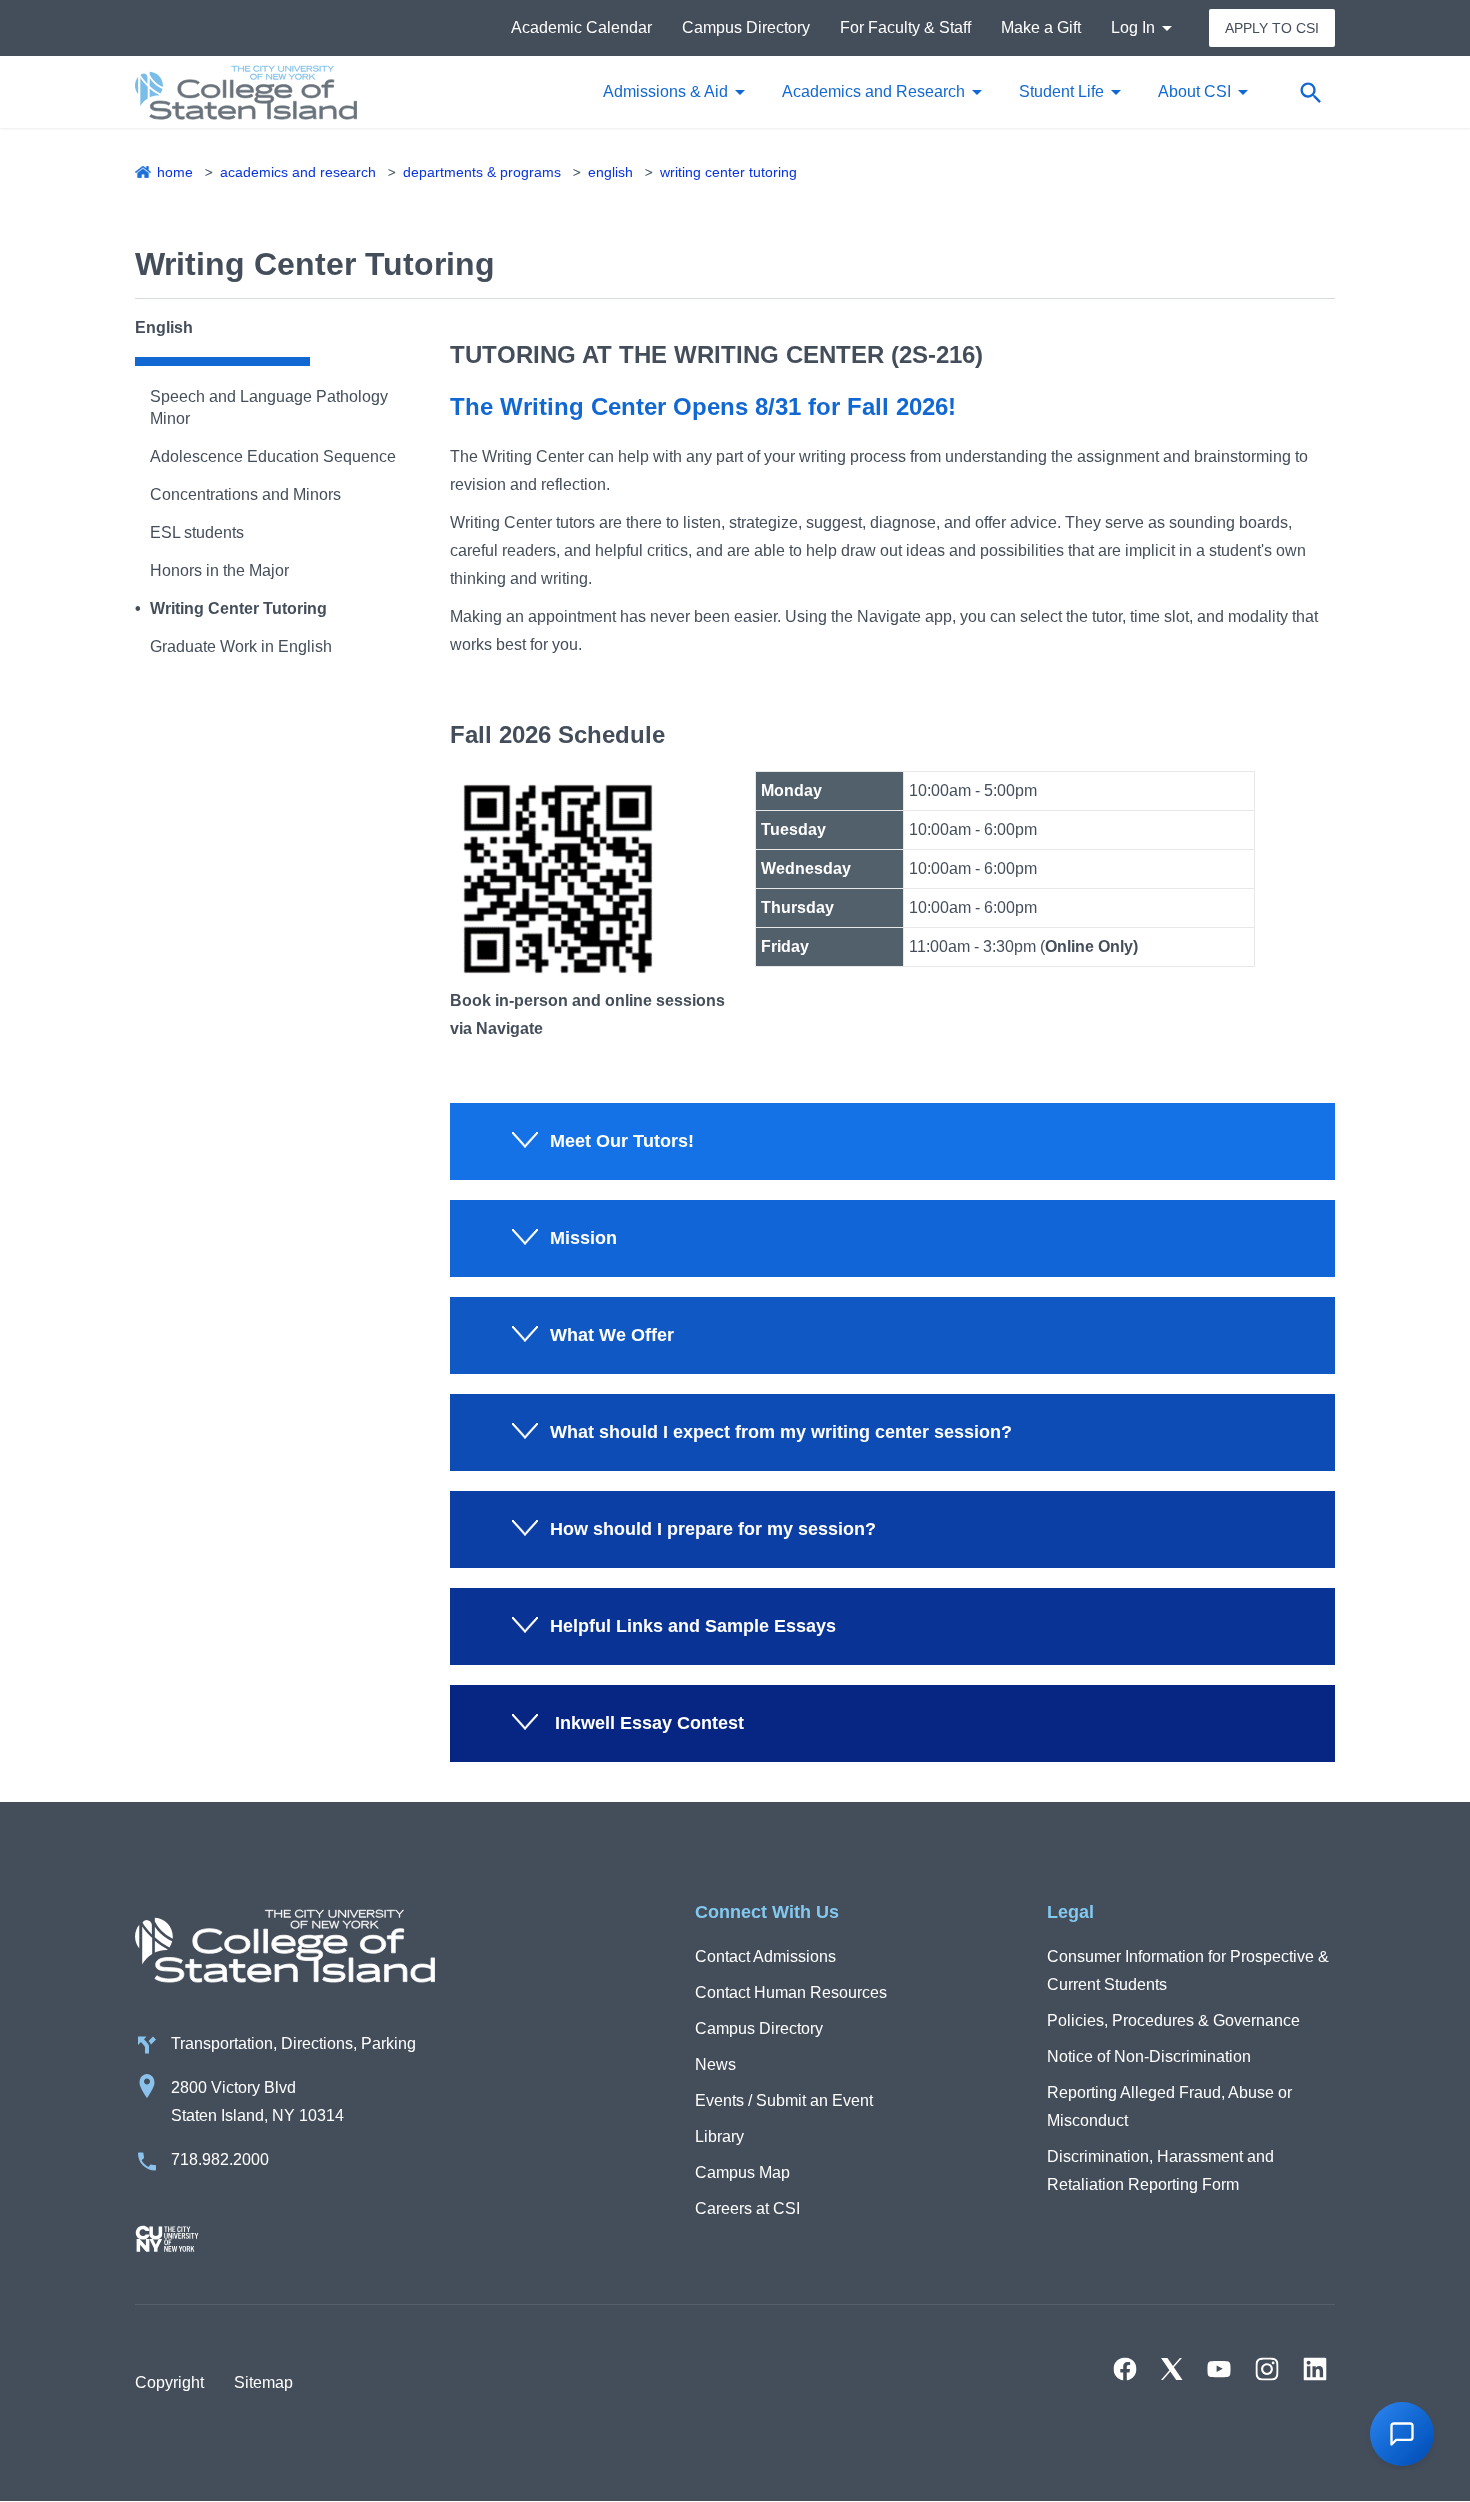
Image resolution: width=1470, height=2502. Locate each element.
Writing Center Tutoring (728, 172)
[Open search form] (1310, 92)
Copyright (169, 2382)
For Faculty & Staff (905, 27)
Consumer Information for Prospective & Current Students (1188, 1970)
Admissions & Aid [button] (665, 91)
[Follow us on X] (1172, 2369)
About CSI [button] (1194, 91)
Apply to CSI (1272, 28)
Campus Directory (746, 27)
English (610, 172)
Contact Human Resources (791, 1992)
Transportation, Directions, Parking (293, 2043)
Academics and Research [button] (873, 91)
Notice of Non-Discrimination (1149, 2056)
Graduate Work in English (241, 646)
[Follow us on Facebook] (1125, 2369)
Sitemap (263, 2382)
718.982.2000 (220, 2159)
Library (719, 2136)
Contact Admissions (765, 1956)
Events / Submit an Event (784, 2100)
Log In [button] (1133, 27)
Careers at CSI (747, 2208)
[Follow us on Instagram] (1267, 2369)
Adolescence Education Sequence (273, 456)
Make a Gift (1041, 27)
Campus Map (742, 2172)
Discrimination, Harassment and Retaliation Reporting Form (1160, 2170)
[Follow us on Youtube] (1219, 2369)
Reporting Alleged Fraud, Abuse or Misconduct (1169, 2106)
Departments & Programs (482, 172)
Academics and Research (298, 172)
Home (175, 172)
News (715, 2064)
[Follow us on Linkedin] (1315, 2369)
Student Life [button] (1061, 91)
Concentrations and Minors (245, 494)
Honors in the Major (219, 570)
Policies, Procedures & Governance (1173, 2020)
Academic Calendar (581, 27)
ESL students (197, 532)
